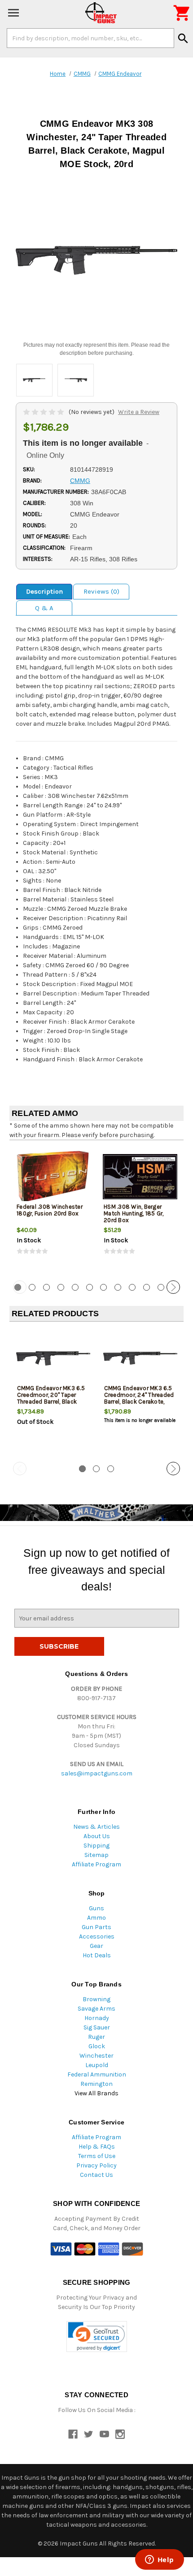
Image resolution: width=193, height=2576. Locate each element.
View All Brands (96, 2093)
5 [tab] (75, 1287)
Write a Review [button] (139, 412)
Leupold (97, 2065)
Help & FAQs (97, 2147)
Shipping (96, 1846)
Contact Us (96, 2175)
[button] (97, 2337)
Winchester (96, 2056)
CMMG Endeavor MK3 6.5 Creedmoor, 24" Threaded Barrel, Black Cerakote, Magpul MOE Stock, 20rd (139, 1398)
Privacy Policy (96, 2165)
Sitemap (96, 1855)
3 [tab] (46, 1287)
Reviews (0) (101, 591)
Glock (97, 2046)
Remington (96, 2084)
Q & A (44, 608)
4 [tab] (61, 1287)
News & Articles (96, 1827)
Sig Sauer (97, 2027)
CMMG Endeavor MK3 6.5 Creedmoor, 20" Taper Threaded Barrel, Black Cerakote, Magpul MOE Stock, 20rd (51, 1402)
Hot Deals (97, 1955)
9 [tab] (132, 1287)
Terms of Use (97, 2156)
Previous (20, 1287)
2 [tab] (32, 1287)
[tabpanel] (53, 1209)
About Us (97, 1836)
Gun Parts (96, 1927)
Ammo (96, 1918)
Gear (96, 1946)
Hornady (97, 2018)
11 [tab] (161, 1287)
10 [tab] (147, 1287)
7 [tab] (103, 1287)
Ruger (96, 2037)
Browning (96, 1999)
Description (44, 591)
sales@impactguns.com (97, 1773)
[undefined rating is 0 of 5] (44, 412)
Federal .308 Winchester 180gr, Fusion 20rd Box (50, 1210)
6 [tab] (90, 1287)
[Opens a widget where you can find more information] (159, 2560)
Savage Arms (96, 2009)
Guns (96, 1908)
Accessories (97, 1936)
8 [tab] (118, 1287)
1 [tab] (82, 1469)
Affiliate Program (96, 1864)
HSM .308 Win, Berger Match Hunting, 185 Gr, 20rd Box (134, 1213)
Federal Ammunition (97, 2074)
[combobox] (90, 38)
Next (173, 1287)
